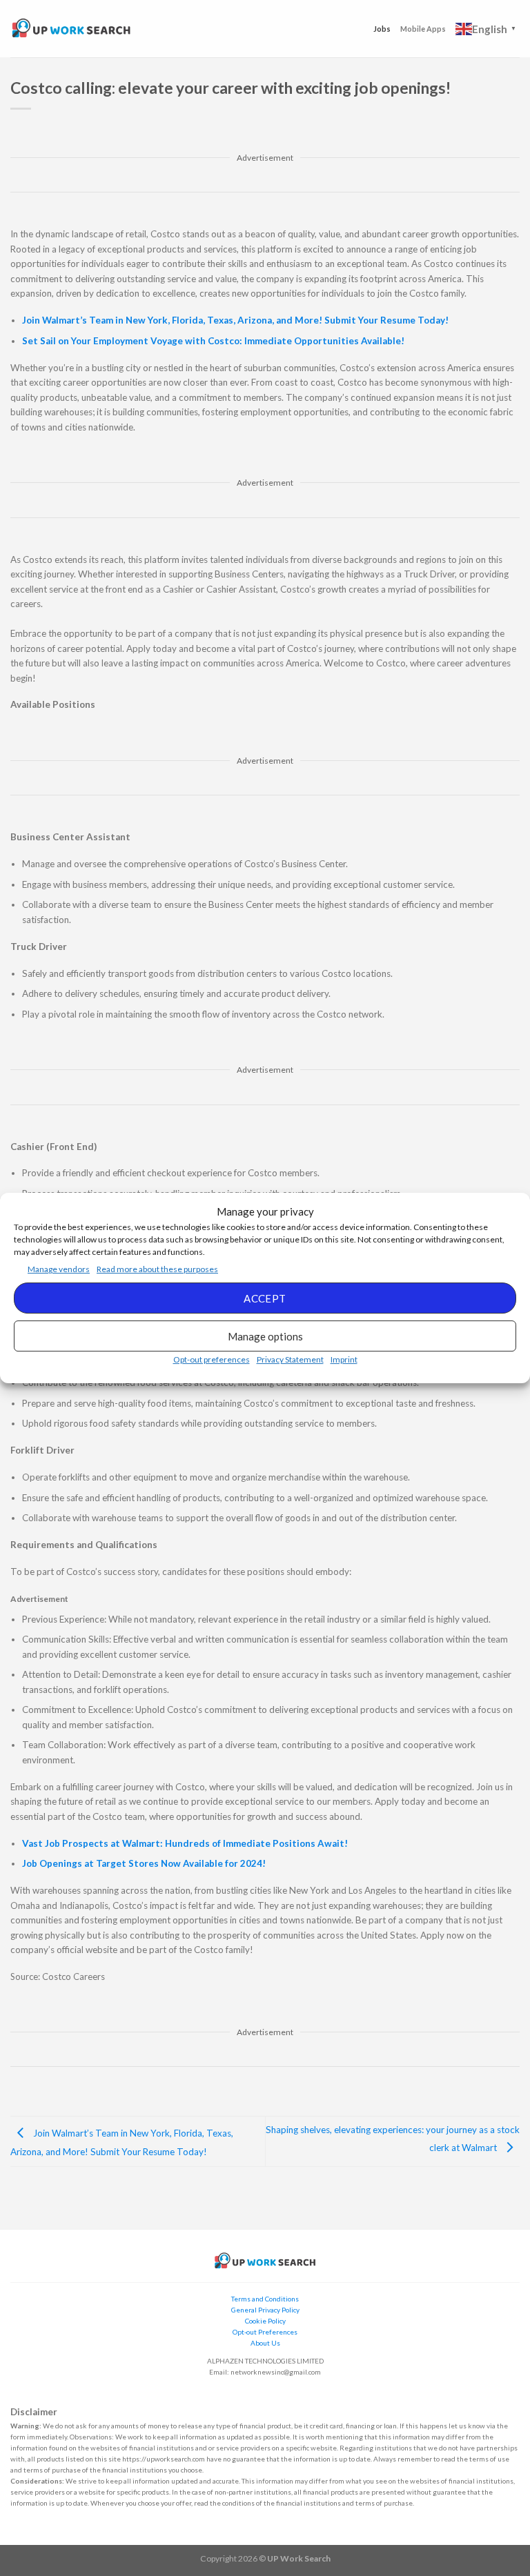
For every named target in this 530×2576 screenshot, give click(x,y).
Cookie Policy (265, 2321)
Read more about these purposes (157, 1269)
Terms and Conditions (265, 2299)
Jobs (382, 29)
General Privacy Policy (265, 2310)
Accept (265, 1298)
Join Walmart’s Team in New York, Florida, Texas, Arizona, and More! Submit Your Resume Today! (235, 320)
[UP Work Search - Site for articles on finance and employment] (71, 29)
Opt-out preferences (212, 1359)
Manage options (265, 1336)
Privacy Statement (290, 1359)
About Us (265, 2343)
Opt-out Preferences (265, 2332)
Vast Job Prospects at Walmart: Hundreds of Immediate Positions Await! (185, 1843)
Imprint (344, 1359)
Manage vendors (59, 1269)
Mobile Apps (423, 29)
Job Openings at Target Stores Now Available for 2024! (144, 1863)
